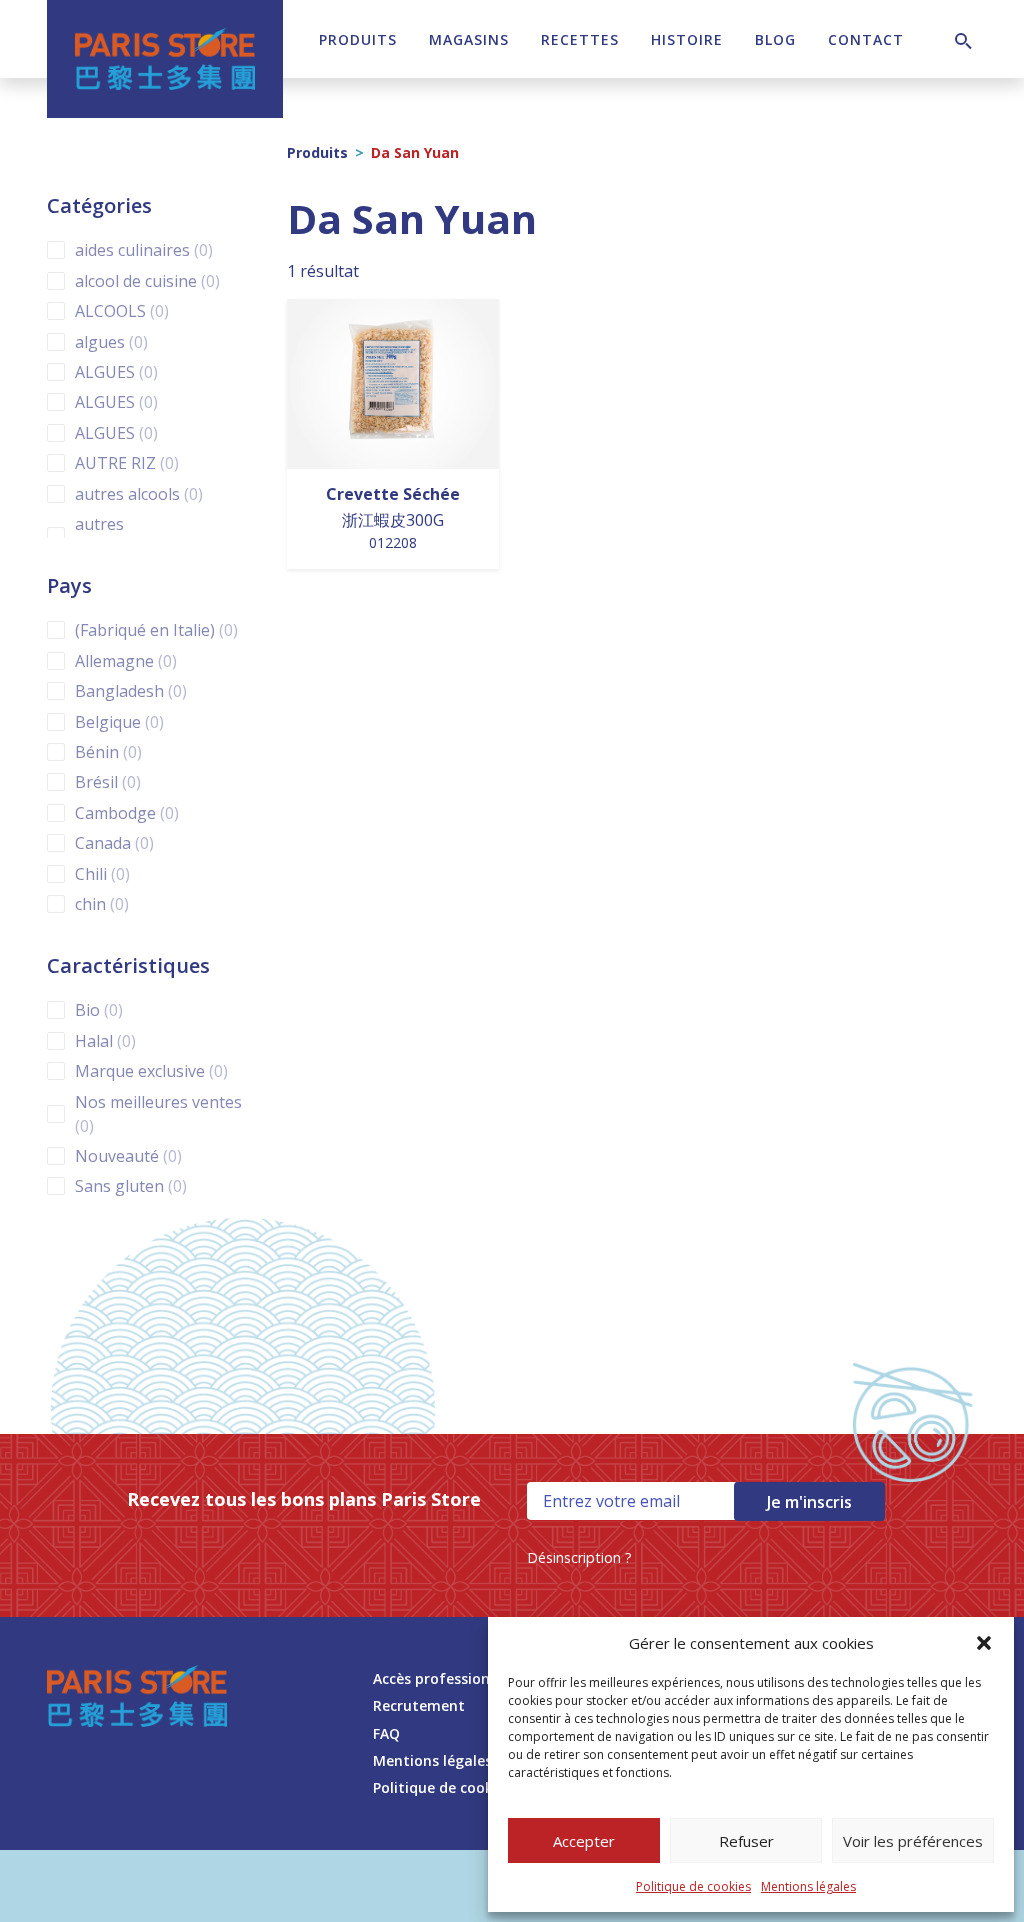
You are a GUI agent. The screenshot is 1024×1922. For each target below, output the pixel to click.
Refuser (746, 1841)
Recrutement (419, 1705)
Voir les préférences (913, 1841)
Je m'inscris (809, 1502)
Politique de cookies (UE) (458, 1787)
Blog (775, 39)
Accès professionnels (445, 1678)
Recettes (580, 39)
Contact (866, 39)
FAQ (386, 1733)
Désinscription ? (579, 1557)
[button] (984, 1643)
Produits (358, 39)
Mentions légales (808, 1886)
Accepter (584, 1841)
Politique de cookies (693, 1886)
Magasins (469, 39)
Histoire (687, 39)
